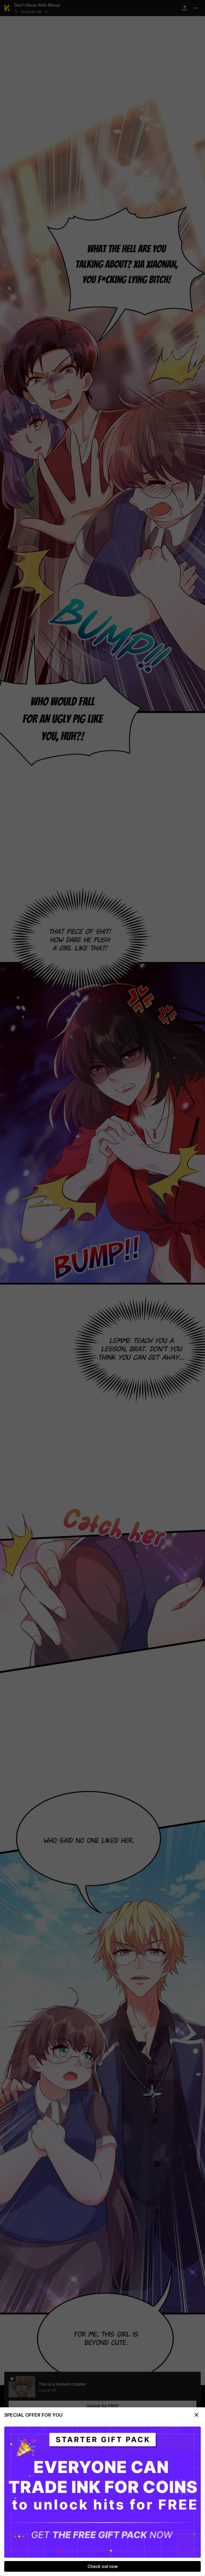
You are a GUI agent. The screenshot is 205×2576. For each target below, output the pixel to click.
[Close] (196, 2415)
